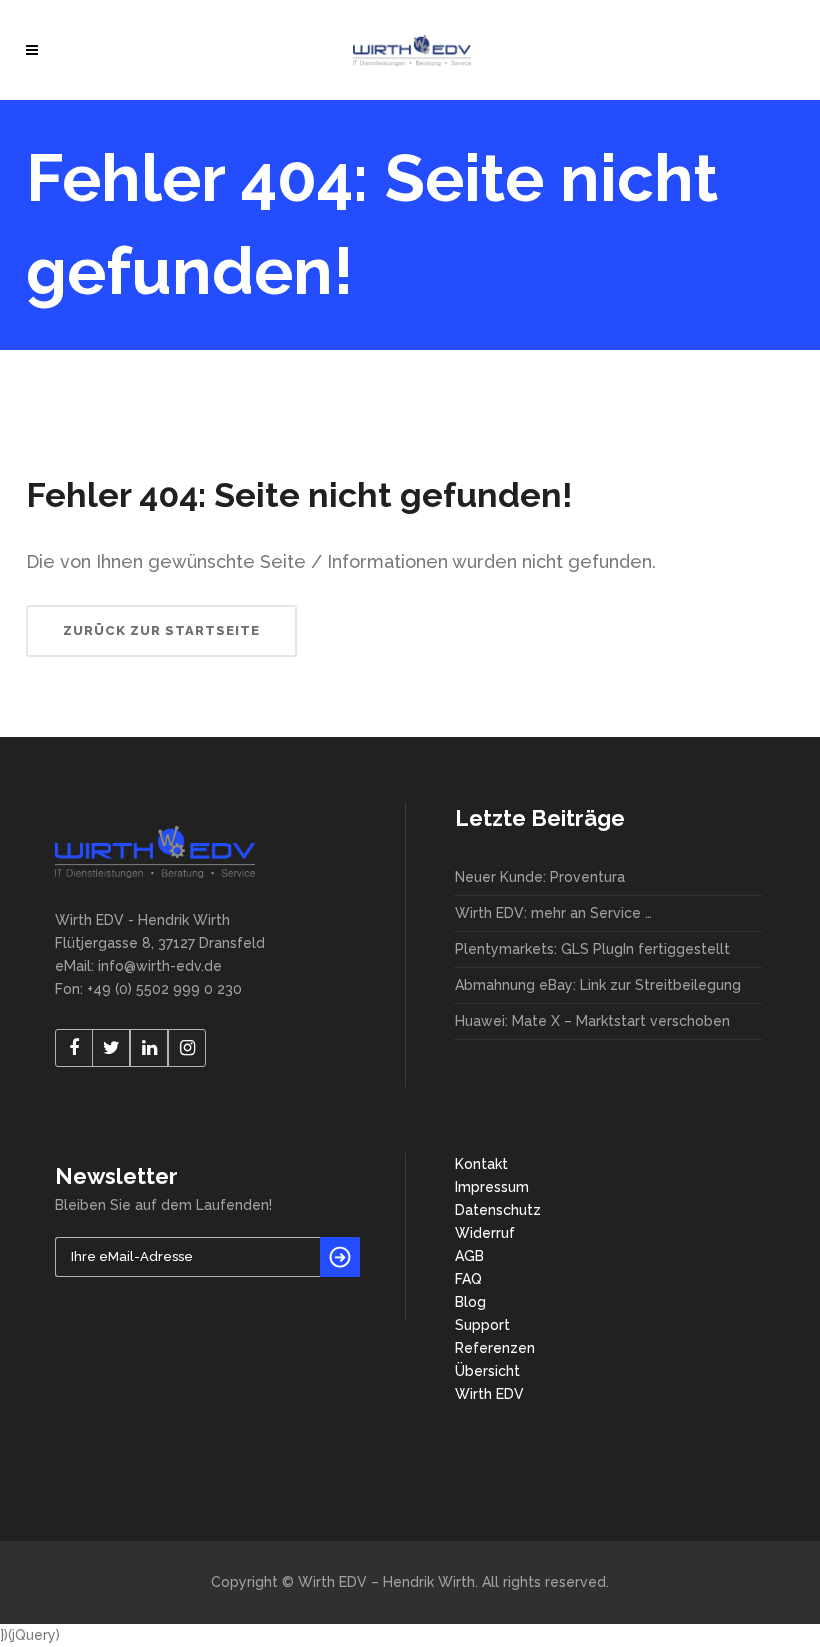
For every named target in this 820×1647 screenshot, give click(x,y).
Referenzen (495, 1348)
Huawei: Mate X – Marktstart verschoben (592, 1021)
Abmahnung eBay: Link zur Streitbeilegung (598, 985)
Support (482, 1325)
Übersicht (487, 1371)
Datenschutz (498, 1210)
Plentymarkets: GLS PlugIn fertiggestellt (592, 949)
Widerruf (485, 1233)
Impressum (492, 1187)
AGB (469, 1256)
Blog (470, 1302)
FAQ (468, 1279)
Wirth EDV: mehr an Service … (553, 913)
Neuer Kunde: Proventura (540, 877)
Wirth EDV (489, 1394)
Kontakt (481, 1164)
